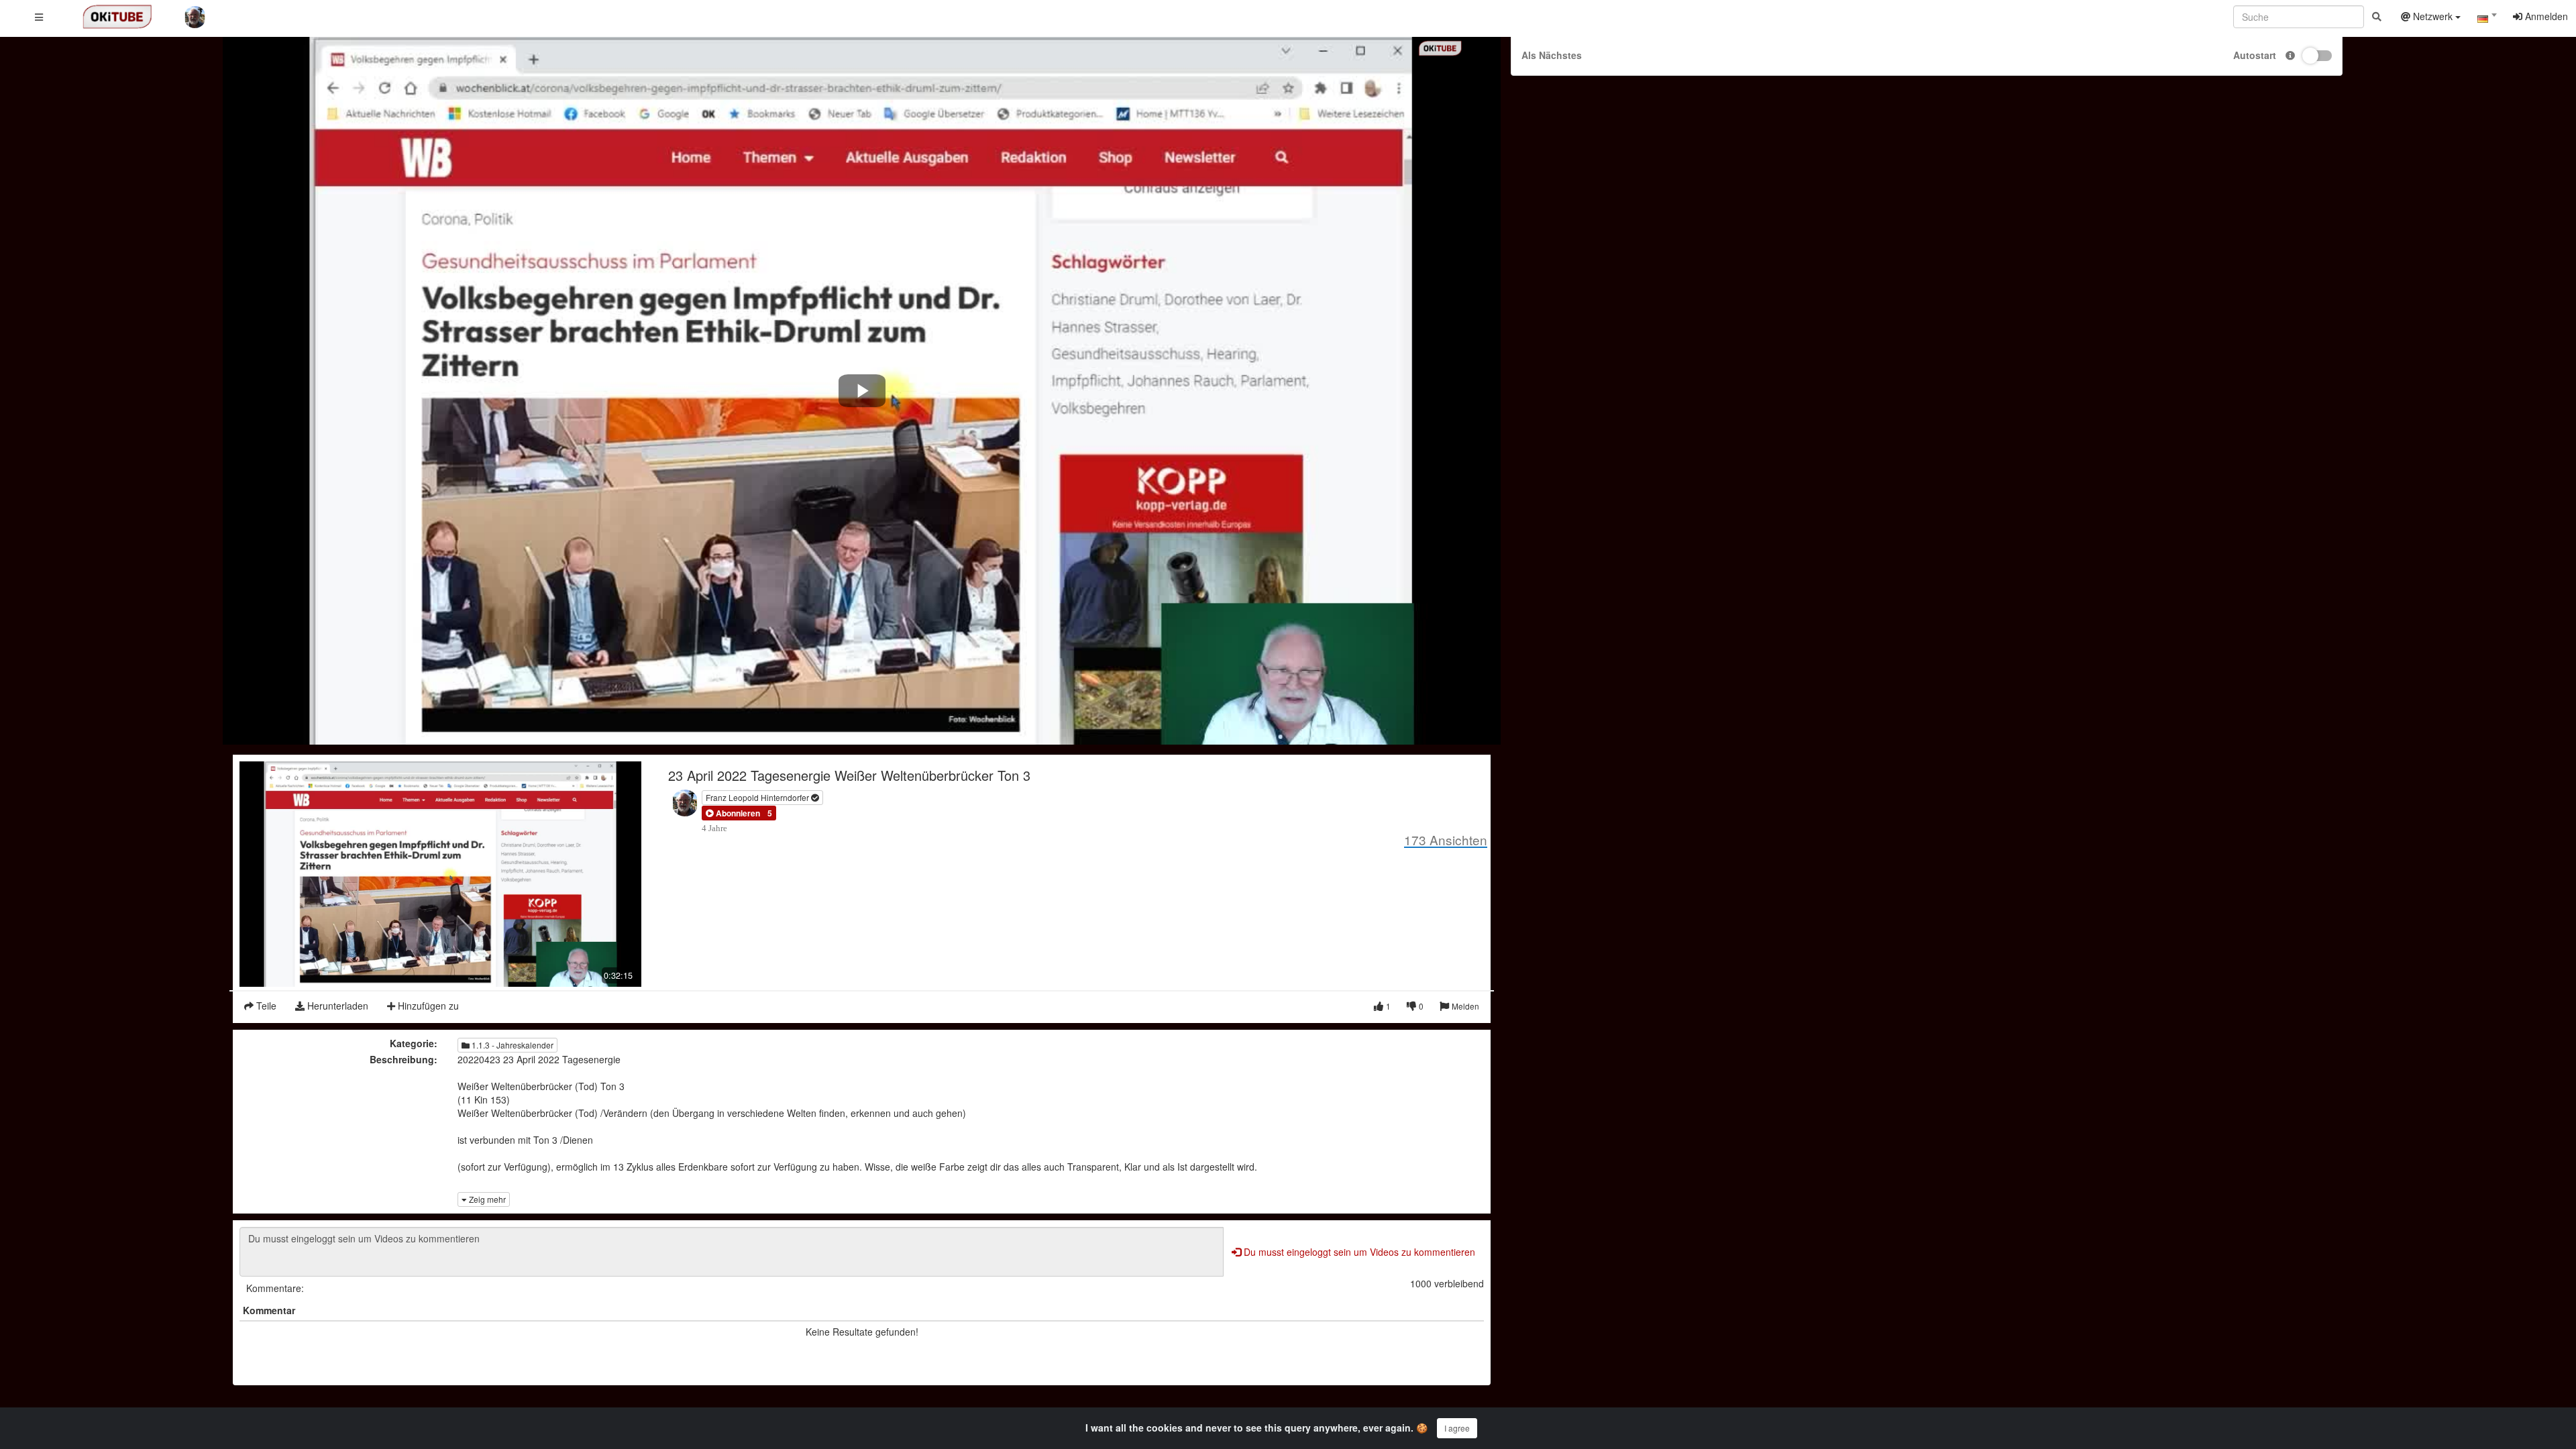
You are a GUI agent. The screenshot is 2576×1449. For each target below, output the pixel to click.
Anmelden (2545, 16)
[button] (733, 813)
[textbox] (2487, 19)
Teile (265, 1006)
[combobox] (2487, 19)
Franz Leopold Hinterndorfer (758, 797)
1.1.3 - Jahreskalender (512, 1045)
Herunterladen (336, 1006)
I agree (1457, 1428)
